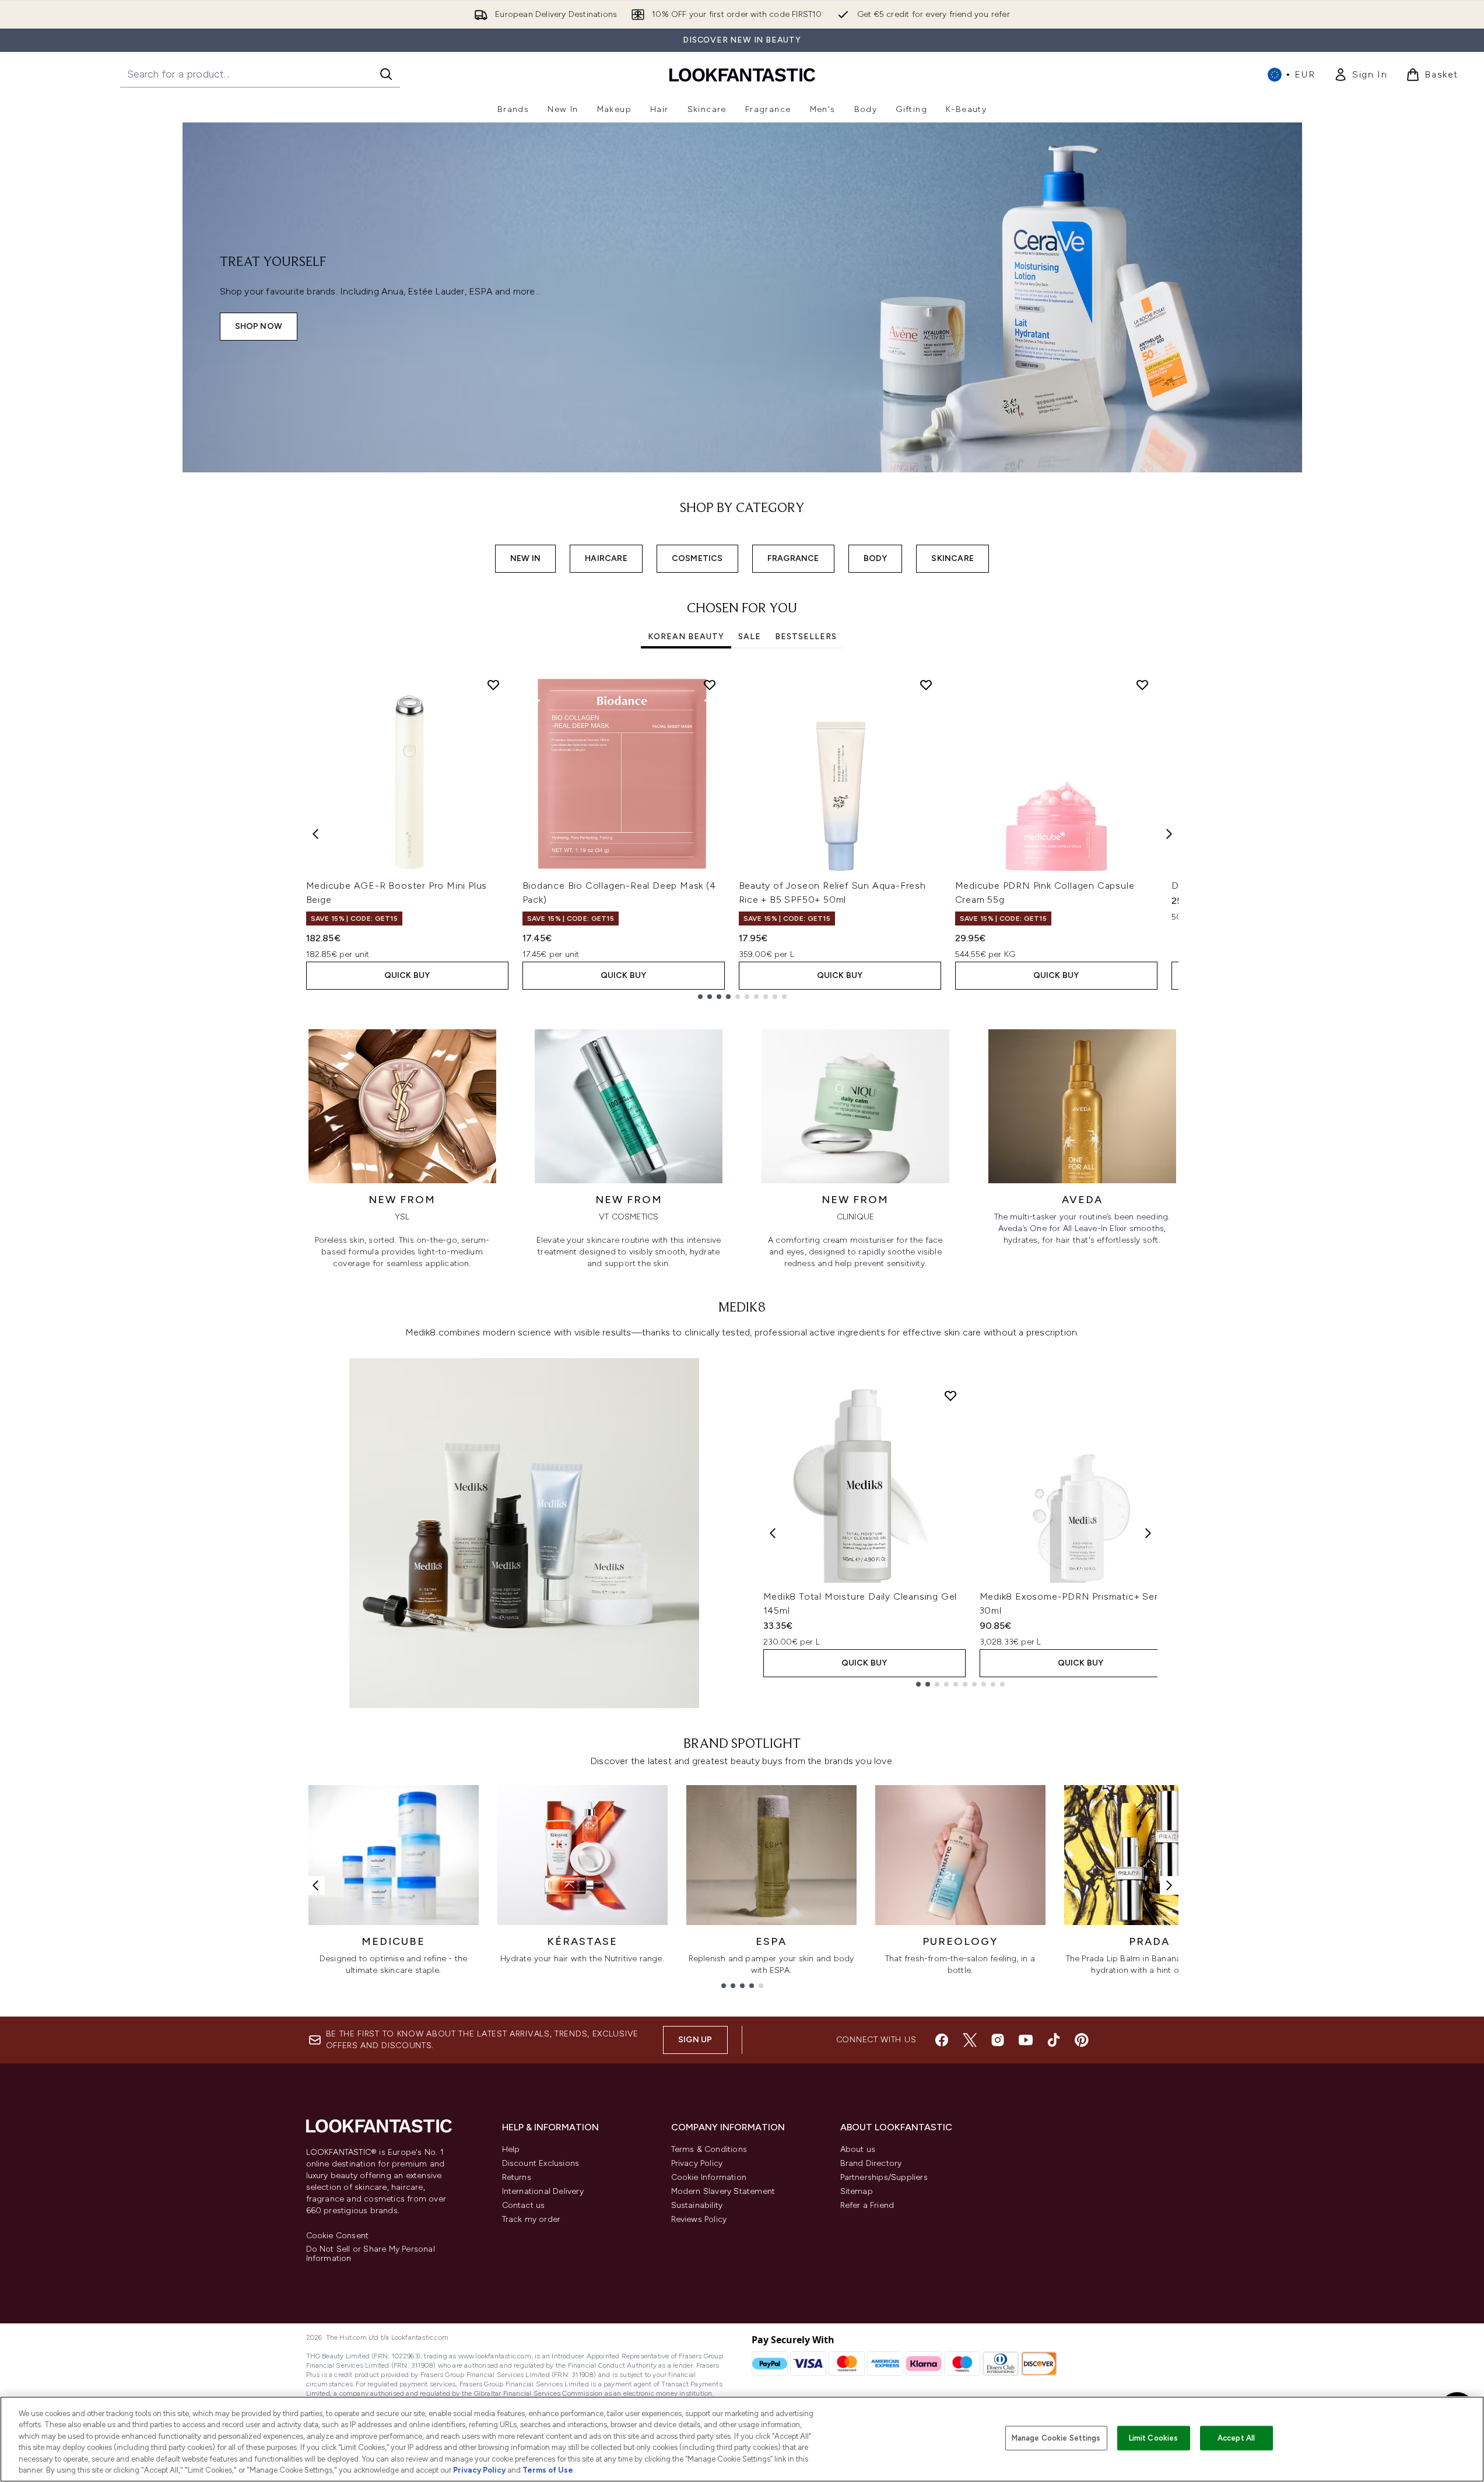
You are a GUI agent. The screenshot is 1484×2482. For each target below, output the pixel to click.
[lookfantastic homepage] (742, 74)
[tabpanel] (742, 834)
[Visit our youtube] (1026, 2040)
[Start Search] (386, 74)
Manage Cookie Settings (1056, 2438)
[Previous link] (315, 1885)
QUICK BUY (407, 975)
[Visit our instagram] (998, 2040)
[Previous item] (315, 834)
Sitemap (857, 2191)
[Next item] (1169, 834)
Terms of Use (548, 2470)
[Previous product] (773, 1533)
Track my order (531, 2219)
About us (858, 2149)
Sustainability (697, 2205)
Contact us (524, 2205)
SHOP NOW (259, 326)
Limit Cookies (1154, 2438)
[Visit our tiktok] (1054, 2040)
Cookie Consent (338, 2236)
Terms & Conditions (709, 2149)
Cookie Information (709, 2177)
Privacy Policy (697, 2163)
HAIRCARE (606, 558)
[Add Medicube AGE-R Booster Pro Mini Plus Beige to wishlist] (493, 685)
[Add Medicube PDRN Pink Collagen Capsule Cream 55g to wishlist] (1142, 685)
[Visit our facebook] (942, 2040)
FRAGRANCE (793, 558)
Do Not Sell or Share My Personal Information (371, 2254)
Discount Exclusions (541, 2163)
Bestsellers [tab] (806, 637)
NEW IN (525, 558)
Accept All (1236, 2438)
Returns (517, 2177)
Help (511, 2149)
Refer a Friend (867, 2205)
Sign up (695, 2040)
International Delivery (543, 2191)
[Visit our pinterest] (1082, 2040)
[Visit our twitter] (970, 2040)
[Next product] (1148, 1533)
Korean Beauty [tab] (686, 637)
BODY (876, 558)
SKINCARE (953, 558)
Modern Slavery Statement (723, 2191)
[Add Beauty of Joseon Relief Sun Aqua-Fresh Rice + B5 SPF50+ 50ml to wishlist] (926, 685)
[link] (1360, 75)
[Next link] (1169, 1885)
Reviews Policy (699, 2219)
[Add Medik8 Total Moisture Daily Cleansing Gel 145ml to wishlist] (950, 1396)
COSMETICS (697, 558)
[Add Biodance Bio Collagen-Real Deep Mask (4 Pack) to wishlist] (710, 685)
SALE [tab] (750, 637)
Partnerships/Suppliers (884, 2177)
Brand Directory (871, 2163)
